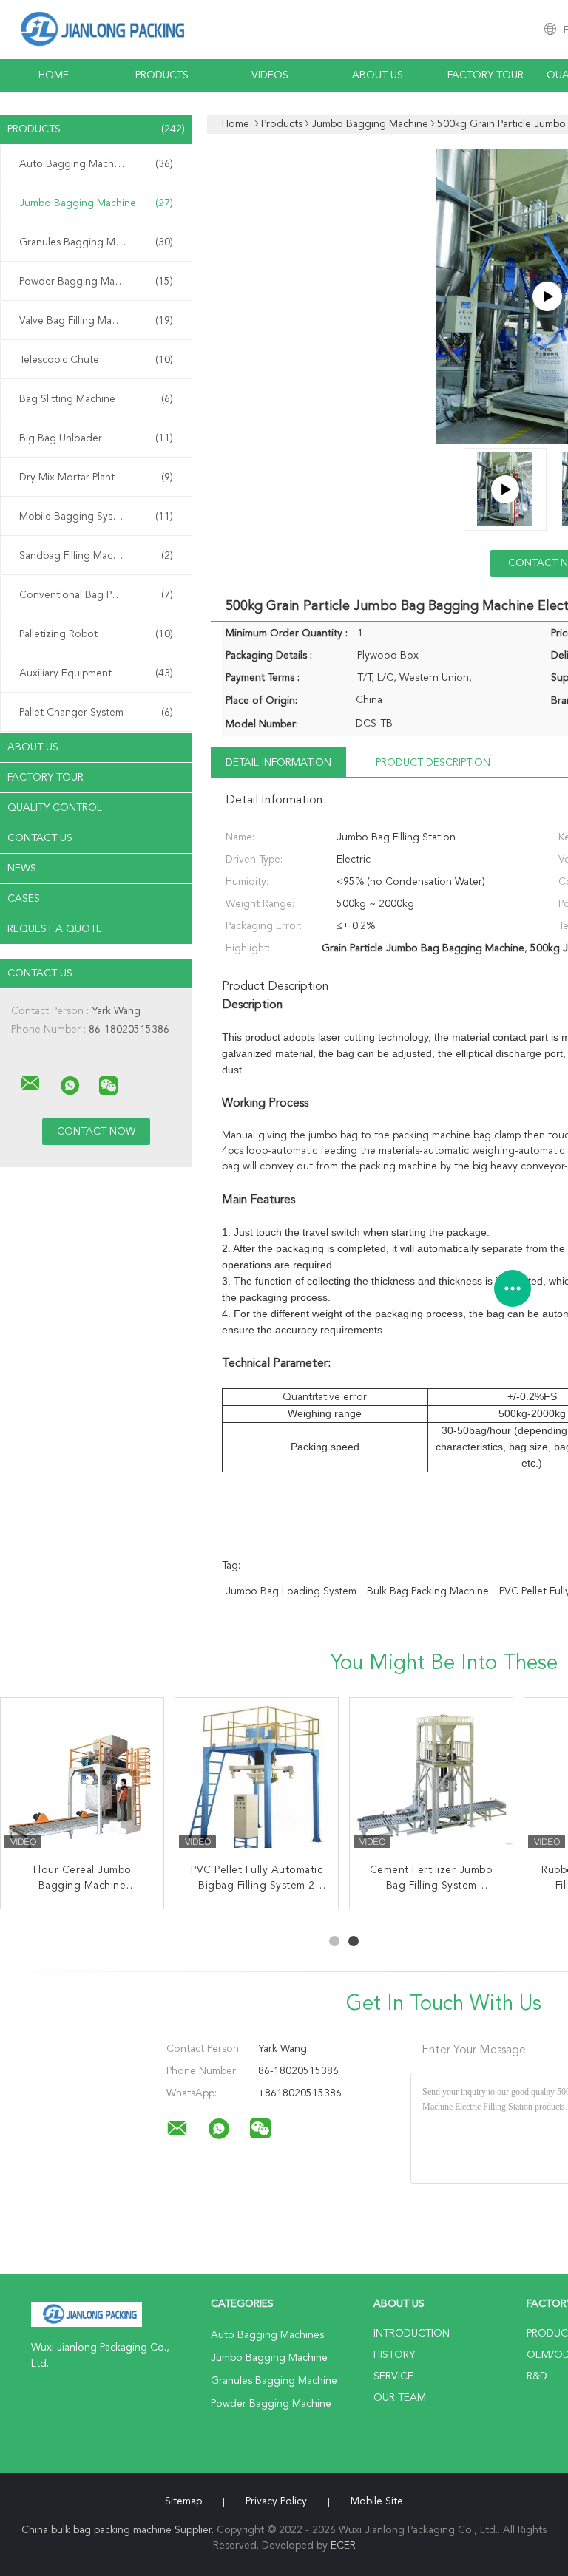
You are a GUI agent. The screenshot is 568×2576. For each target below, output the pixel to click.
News (22, 869)
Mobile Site (377, 2501)
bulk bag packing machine (428, 1591)
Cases (24, 899)
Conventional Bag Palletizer (96, 595)
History (394, 2355)
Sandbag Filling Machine (96, 556)
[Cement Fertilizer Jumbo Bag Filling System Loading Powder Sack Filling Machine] (431, 1779)
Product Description (433, 763)
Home (54, 75)
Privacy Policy (276, 2501)
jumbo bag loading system (291, 1591)
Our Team (400, 2398)
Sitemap (183, 2501)
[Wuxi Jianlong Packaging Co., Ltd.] (30, 1084)
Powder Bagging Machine (96, 282)
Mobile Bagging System (96, 517)
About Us (378, 75)
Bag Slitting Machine (96, 399)
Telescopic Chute (96, 360)
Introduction (412, 2334)
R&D (537, 2376)
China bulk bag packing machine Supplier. (119, 2530)
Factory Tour (486, 75)
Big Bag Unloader (96, 438)
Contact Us (40, 838)
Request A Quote (55, 929)
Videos (270, 75)
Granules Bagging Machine (96, 242)
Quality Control (55, 808)
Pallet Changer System (96, 713)
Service (393, 2376)
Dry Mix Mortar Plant (96, 478)
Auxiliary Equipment (96, 673)
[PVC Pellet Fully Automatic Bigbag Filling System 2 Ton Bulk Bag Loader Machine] (257, 1779)
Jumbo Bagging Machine (96, 203)
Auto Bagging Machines (96, 164)
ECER (343, 2546)
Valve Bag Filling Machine (96, 321)
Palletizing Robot (96, 634)
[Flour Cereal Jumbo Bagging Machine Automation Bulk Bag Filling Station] (82, 1779)
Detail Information (278, 763)
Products (162, 75)
